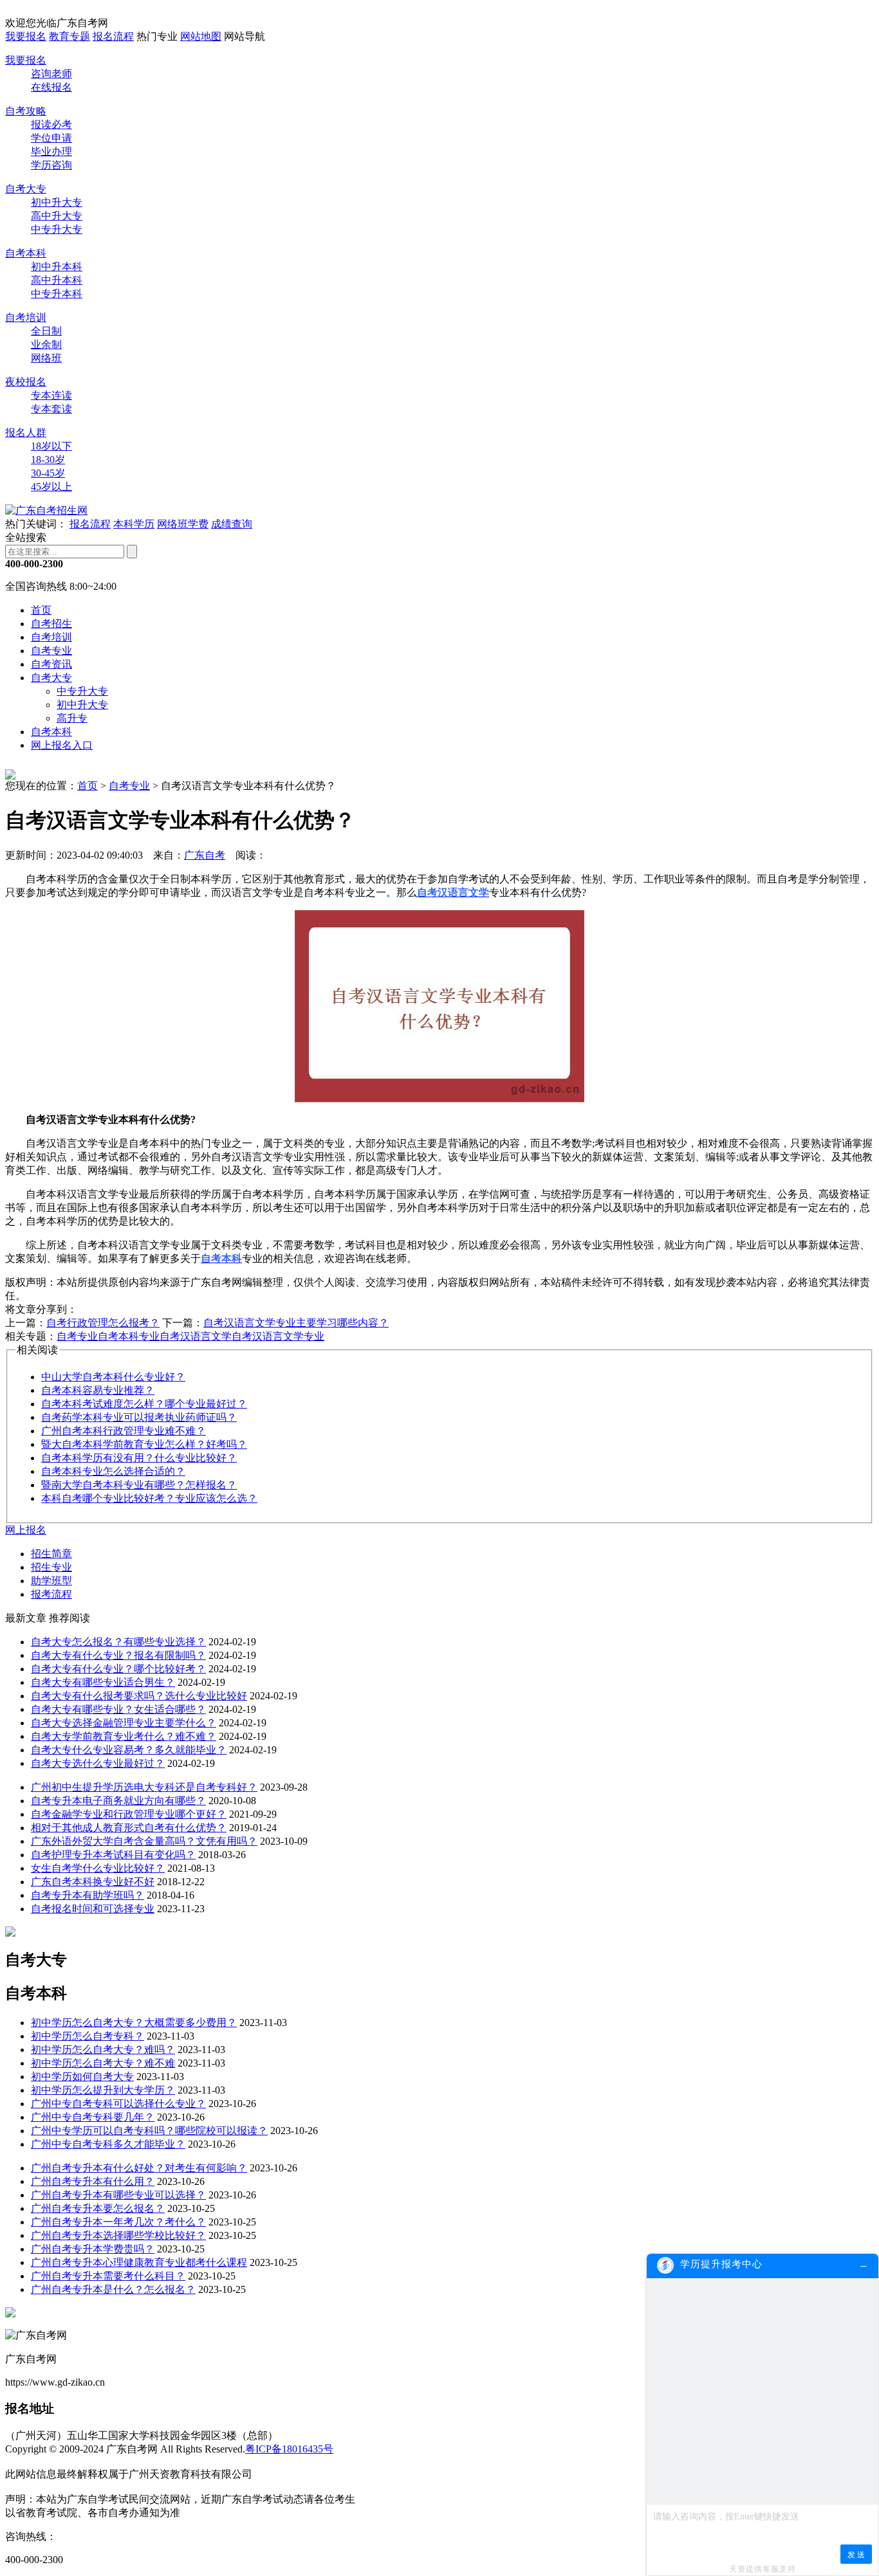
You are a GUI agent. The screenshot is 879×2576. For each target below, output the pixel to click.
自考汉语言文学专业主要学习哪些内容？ (296, 1323)
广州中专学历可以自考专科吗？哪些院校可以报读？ (149, 2131)
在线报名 (51, 87)
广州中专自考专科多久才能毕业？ (108, 2144)
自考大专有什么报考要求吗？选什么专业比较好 (139, 1696)
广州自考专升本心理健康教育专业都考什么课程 (139, 2262)
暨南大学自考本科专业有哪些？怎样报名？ (139, 1485)
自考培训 (26, 317)
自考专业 (51, 651)
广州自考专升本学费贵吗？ (93, 2249)
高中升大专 (57, 216)
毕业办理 (51, 151)
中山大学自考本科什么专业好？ (113, 1377)
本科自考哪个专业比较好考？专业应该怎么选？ (149, 1498)
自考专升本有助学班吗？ (88, 1895)
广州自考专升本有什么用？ (93, 2181)
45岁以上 (51, 487)
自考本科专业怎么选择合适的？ (113, 1471)
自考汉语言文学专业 (278, 1336)
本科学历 (134, 524)
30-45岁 (48, 473)
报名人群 (26, 433)
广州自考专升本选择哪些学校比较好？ (118, 2235)
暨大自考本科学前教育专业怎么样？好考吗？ (144, 1444)
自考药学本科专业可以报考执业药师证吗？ (139, 1417)
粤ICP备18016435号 (289, 2449)
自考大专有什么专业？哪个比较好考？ (118, 1669)
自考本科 (26, 253)
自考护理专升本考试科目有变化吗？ (113, 1855)
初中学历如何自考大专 (82, 2077)
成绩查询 (232, 524)
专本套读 (51, 409)
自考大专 (26, 189)
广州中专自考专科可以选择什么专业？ (118, 2104)
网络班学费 (183, 524)
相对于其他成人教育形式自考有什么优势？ (129, 1828)
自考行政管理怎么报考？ (103, 1323)
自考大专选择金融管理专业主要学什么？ (124, 1723)
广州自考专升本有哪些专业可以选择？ (118, 2195)
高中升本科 (57, 280)
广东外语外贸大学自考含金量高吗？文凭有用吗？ (144, 1841)
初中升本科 (57, 267)
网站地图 (201, 36)
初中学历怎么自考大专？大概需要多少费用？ (134, 2023)
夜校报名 (26, 382)
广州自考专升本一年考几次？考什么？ (118, 2222)
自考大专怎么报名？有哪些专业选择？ (118, 1642)
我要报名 (26, 36)
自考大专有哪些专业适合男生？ (103, 1682)
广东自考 (205, 855)
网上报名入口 (62, 745)
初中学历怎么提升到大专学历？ (103, 2090)
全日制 (46, 331)
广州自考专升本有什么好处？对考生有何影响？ (139, 2168)
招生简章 (51, 1554)
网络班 (46, 358)
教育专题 (69, 36)
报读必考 (51, 124)
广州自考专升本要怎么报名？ (98, 2208)
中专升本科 (57, 294)
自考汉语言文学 (196, 1336)
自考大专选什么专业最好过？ (98, 1763)
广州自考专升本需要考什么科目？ (108, 2276)
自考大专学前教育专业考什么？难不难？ (124, 1736)
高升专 (72, 718)
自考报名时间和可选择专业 (93, 1909)
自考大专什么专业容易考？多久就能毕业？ (129, 1750)
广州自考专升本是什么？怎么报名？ (113, 2289)
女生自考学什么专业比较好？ (98, 1868)
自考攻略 (26, 111)
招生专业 (51, 1567)
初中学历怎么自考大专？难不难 (103, 2063)
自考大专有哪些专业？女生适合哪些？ (118, 1709)
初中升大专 (57, 202)
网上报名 (26, 1530)
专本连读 (51, 395)
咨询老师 (51, 74)
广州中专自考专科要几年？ (93, 2117)
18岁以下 (51, 446)
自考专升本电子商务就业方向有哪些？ (118, 1801)
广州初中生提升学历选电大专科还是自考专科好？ (144, 1787)
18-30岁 (48, 460)
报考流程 (51, 1594)
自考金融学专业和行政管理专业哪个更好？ (129, 1814)
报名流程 (113, 36)
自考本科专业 (129, 1336)
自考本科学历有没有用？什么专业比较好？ (139, 1458)
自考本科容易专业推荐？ (98, 1390)
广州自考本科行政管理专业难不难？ (124, 1431)
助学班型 (51, 1581)
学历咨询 (51, 165)
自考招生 (51, 624)
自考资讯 (51, 664)
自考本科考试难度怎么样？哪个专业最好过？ (144, 1404)
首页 (41, 610)
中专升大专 (57, 229)
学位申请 (51, 138)
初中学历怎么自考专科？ (88, 2036)
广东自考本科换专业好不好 (93, 1882)
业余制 (46, 344)
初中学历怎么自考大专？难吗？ (103, 2050)
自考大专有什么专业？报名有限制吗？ (118, 1655)
